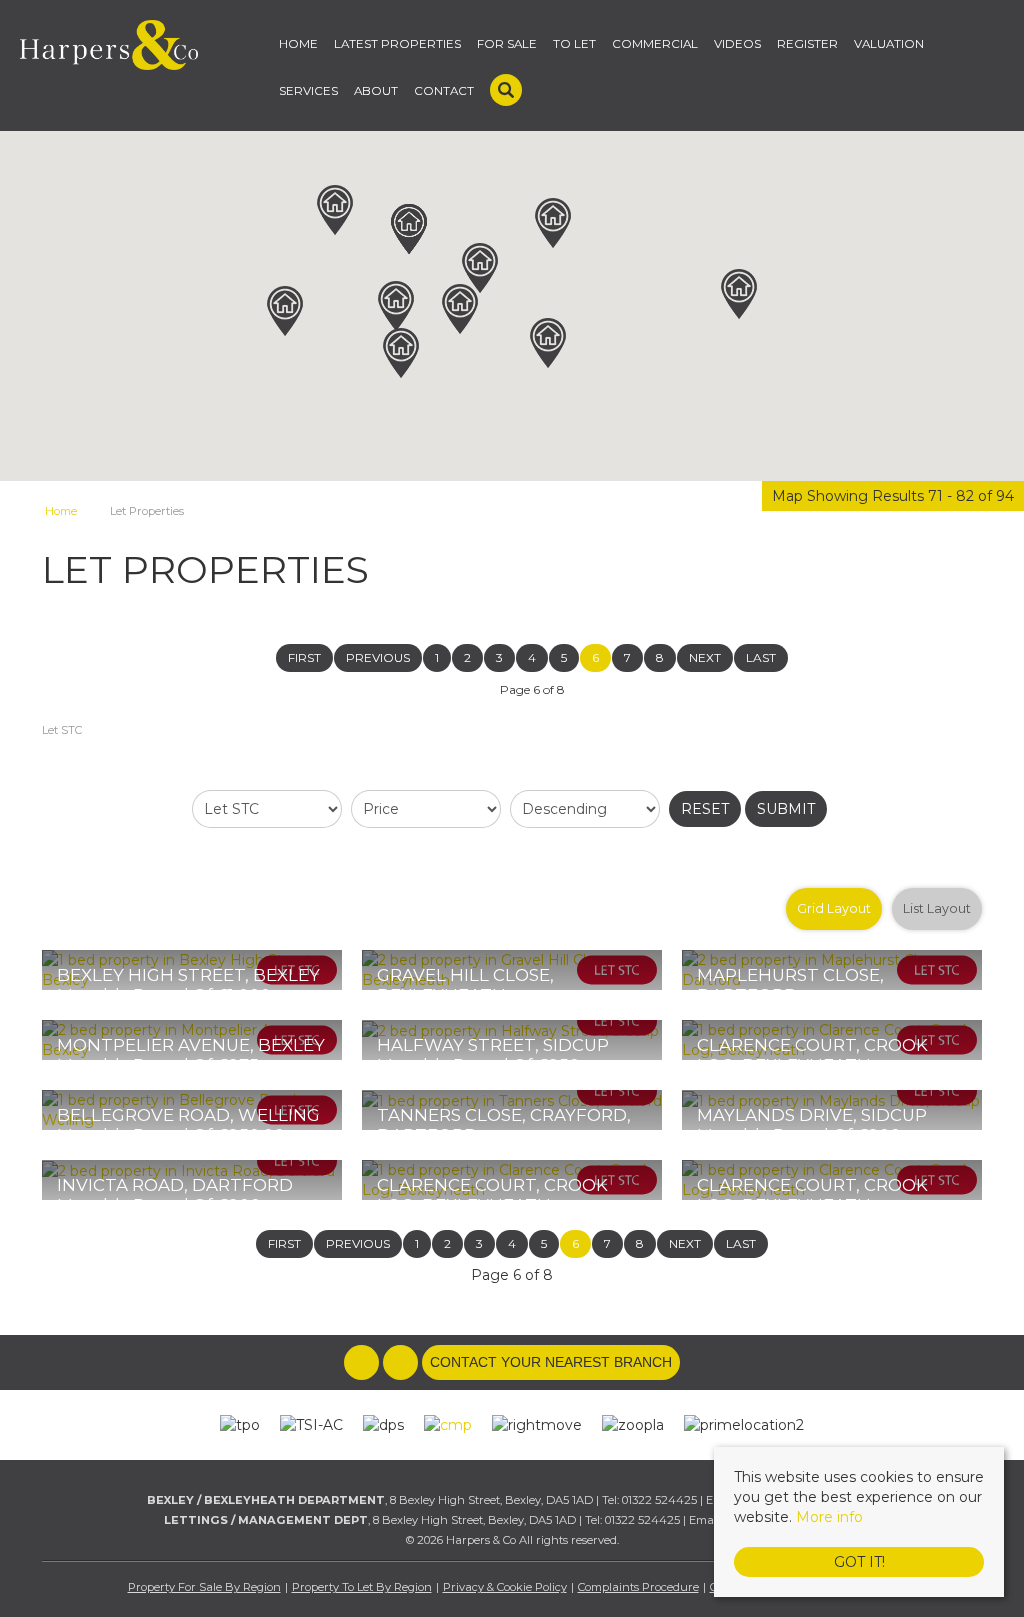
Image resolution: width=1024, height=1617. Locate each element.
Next (705, 657)
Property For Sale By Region (204, 1587)
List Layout (937, 908)
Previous (378, 657)
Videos (737, 44)
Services (308, 91)
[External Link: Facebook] (363, 1363)
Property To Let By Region (362, 1587)
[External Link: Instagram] (402, 1363)
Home (298, 44)
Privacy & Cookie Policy (505, 1587)
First (304, 657)
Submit (786, 809)
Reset (705, 809)
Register (807, 44)
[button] (460, 309)
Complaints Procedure (638, 1587)
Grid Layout (834, 908)
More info (829, 1517)
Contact (444, 91)
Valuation (889, 44)
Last (761, 657)
